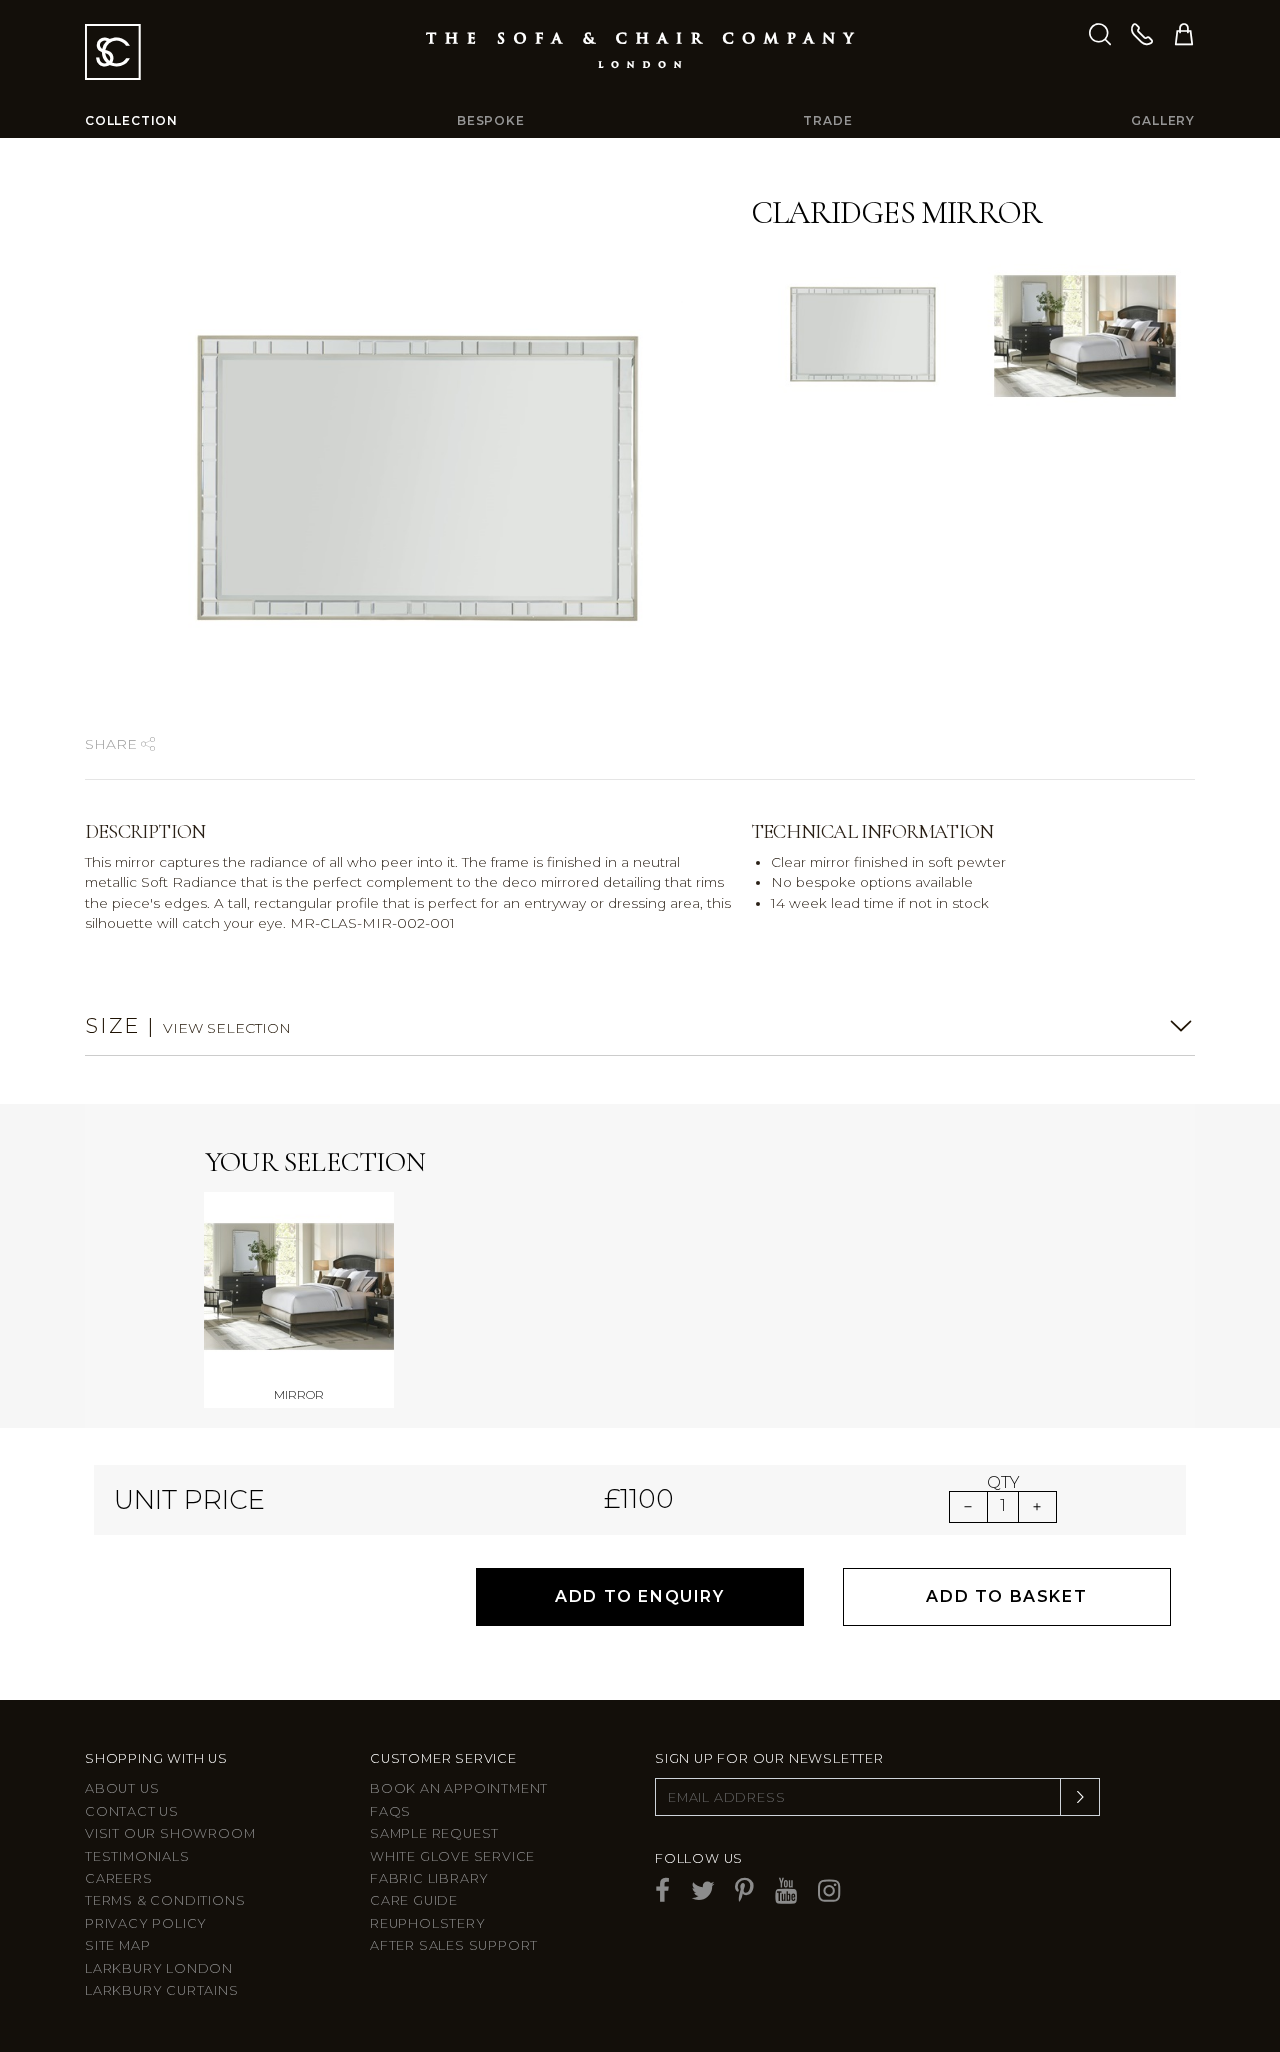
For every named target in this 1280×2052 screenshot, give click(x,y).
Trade (827, 120)
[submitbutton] (1080, 1797)
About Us (122, 1788)
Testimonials (137, 1856)
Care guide (414, 1900)
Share (113, 744)
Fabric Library (429, 1878)
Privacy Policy (146, 1923)
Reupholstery (428, 1923)
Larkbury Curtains (162, 1990)
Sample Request (434, 1833)
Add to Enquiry (639, 1596)
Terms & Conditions (165, 1900)
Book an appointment (459, 1788)
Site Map (117, 1945)
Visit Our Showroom (170, 1833)
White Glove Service (452, 1856)
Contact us (132, 1811)
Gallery (1163, 120)
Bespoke (491, 120)
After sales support (454, 1945)
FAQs (390, 1811)
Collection (131, 120)
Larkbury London (159, 1968)
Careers (119, 1878)
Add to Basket (1006, 1596)
